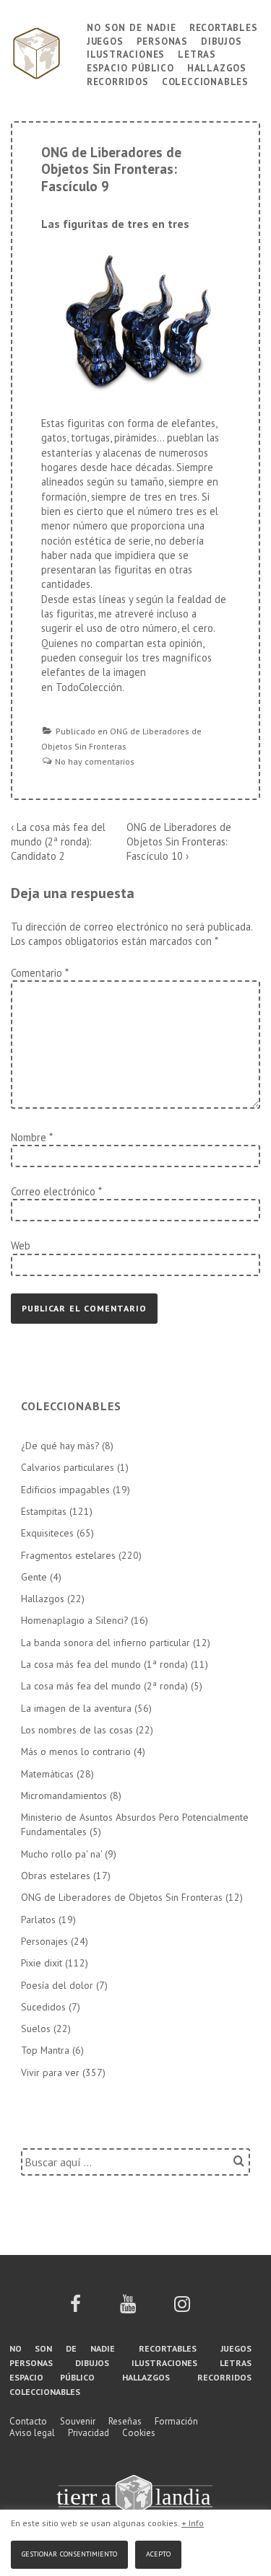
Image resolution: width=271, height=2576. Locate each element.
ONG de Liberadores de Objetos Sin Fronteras (122, 1897)
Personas (162, 40)
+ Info (193, 2523)
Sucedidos (43, 2007)
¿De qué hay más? (60, 1446)
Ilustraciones (126, 53)
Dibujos (221, 40)
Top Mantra (45, 2050)
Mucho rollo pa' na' (61, 1854)
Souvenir (78, 2421)
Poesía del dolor (57, 1985)
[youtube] (128, 2309)
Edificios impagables (65, 1490)
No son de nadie (132, 26)
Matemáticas (47, 1774)
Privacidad (89, 2433)
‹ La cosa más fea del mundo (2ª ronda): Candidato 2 (58, 842)
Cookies (139, 2433)
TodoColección (89, 687)
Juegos (105, 40)
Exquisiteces (47, 1533)
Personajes (44, 1941)
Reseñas (125, 2421)
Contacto (28, 2421)
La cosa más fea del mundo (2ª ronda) (104, 1686)
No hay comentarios (95, 761)
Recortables (224, 26)
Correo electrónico (53, 1191)
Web (21, 1245)
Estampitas (44, 1511)
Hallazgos (217, 67)
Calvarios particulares (68, 1467)
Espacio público (130, 67)
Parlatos (38, 1920)
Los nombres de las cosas (77, 1730)
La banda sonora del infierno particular (106, 1643)
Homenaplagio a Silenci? (74, 1620)
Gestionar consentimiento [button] (69, 2553)
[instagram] (182, 2309)
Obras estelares (56, 1876)
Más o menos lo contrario (76, 1751)
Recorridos (118, 80)
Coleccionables (205, 80)
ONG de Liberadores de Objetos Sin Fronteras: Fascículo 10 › (179, 842)
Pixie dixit (42, 1963)
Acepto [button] (158, 2553)
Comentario (39, 973)
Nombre (29, 1137)
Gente (34, 1577)
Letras (197, 53)
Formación (176, 2421)
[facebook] (76, 2309)
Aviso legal (32, 2433)
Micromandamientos (64, 1795)
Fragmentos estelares (68, 1555)
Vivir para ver (50, 2072)
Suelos (36, 2028)
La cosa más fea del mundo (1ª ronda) (104, 1664)
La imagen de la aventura (76, 1708)
